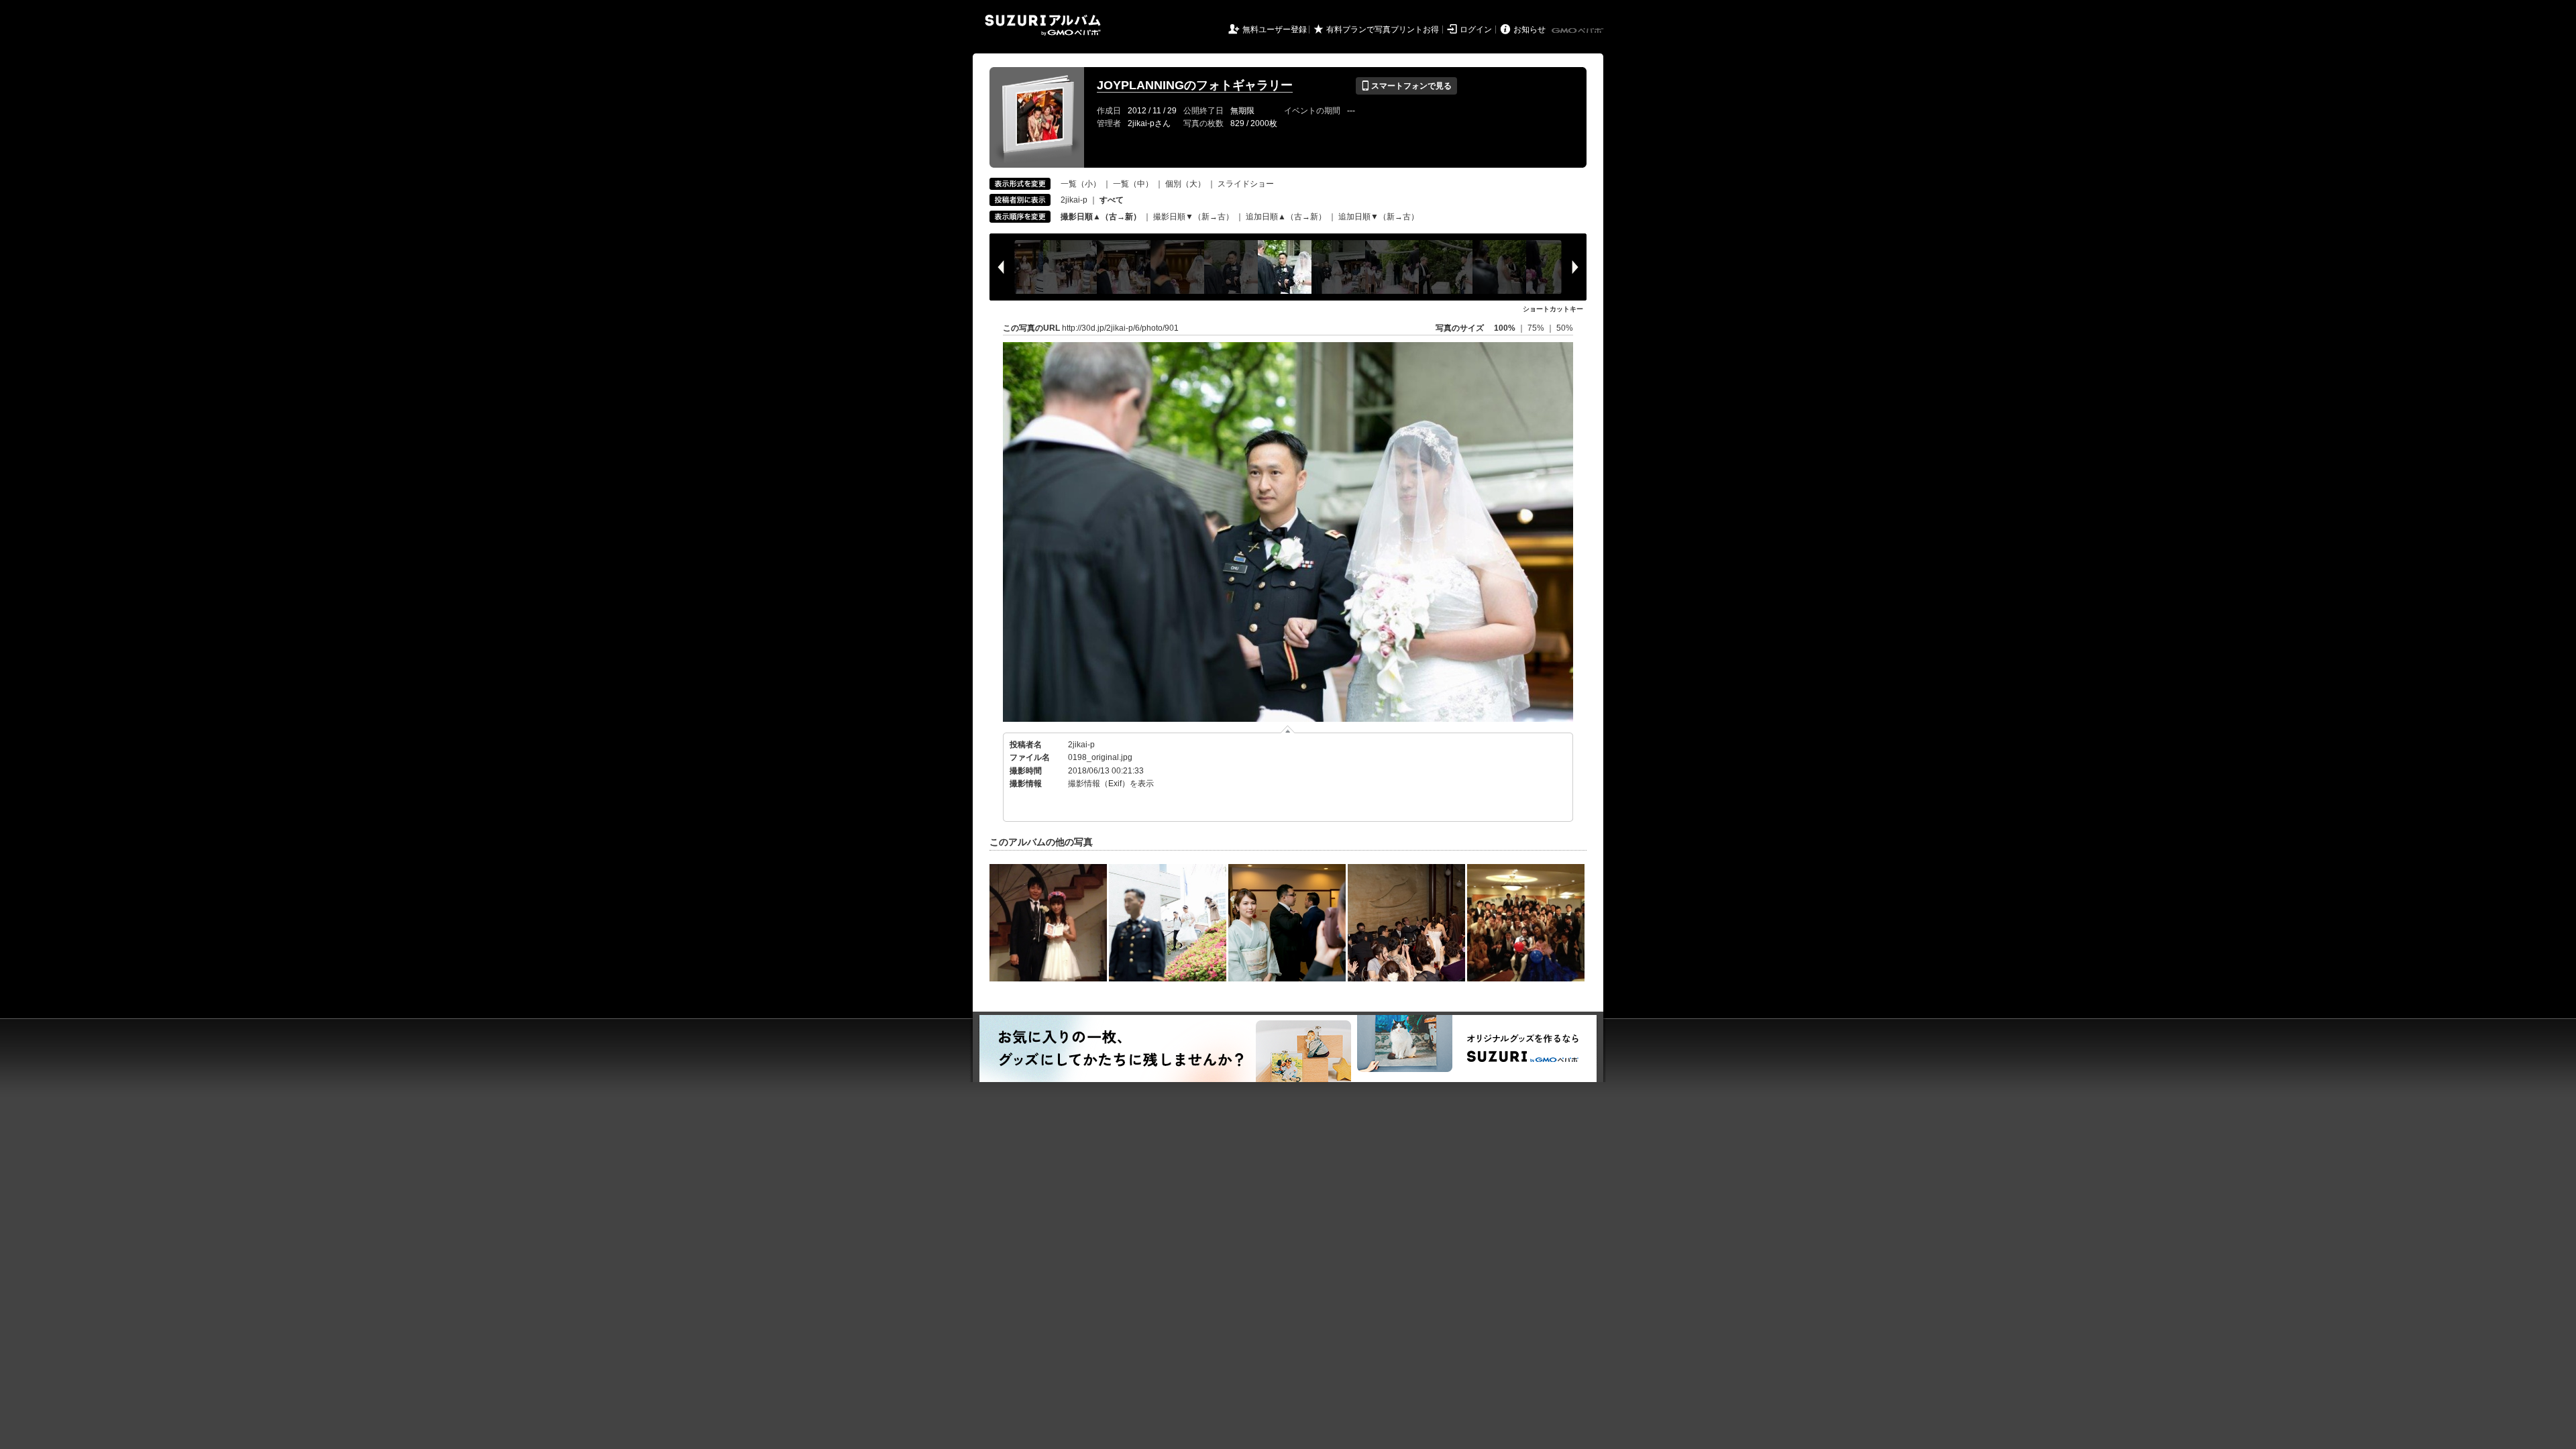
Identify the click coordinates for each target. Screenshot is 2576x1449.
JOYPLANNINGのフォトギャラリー (1195, 85)
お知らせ (1529, 30)
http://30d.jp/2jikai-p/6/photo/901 (1120, 328)
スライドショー (1246, 184)
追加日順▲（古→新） (1286, 217)
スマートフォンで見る (1406, 86)
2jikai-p (1074, 200)
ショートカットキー (1553, 309)
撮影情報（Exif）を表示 (1111, 784)
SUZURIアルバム (1043, 25)
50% (1565, 328)
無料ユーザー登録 (1275, 30)
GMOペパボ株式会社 (1578, 31)
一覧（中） (1133, 184)
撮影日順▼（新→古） (1193, 217)
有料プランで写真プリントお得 (1383, 30)
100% (1505, 328)
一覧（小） (1081, 184)
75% (1537, 328)
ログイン (1476, 30)
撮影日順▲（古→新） (1101, 217)
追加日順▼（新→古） (1379, 217)
